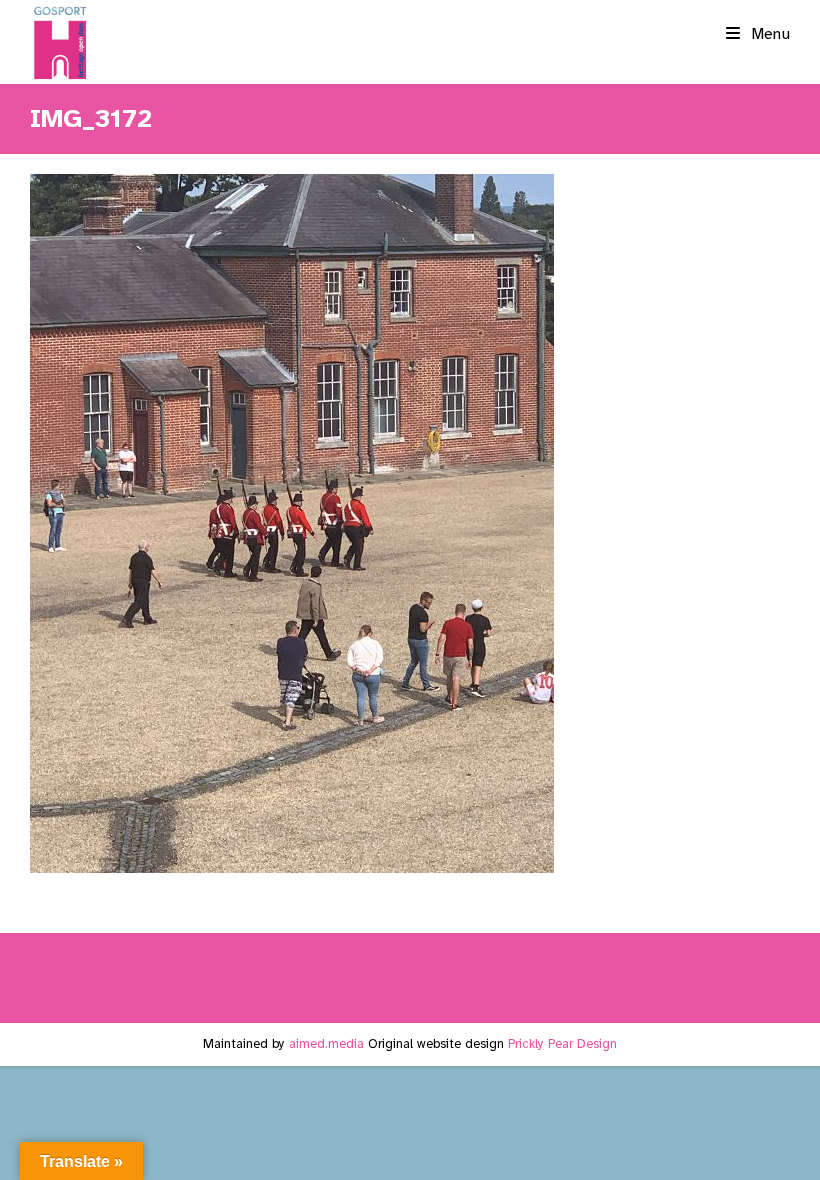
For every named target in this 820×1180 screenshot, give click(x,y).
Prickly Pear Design (562, 1044)
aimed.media (326, 1044)
